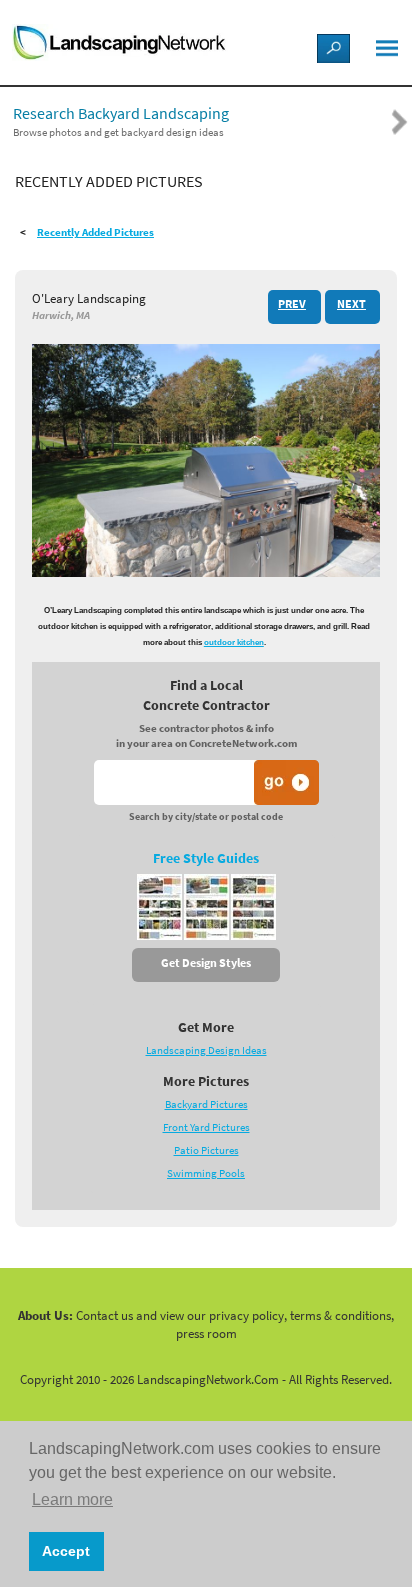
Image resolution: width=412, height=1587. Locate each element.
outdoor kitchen (234, 642)
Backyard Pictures (206, 1104)
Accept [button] (66, 1551)
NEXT (351, 304)
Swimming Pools (206, 1173)
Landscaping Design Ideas (206, 1050)
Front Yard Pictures (206, 1127)
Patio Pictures (206, 1150)
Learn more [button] (72, 1499)
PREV (292, 304)
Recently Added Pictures (95, 232)
